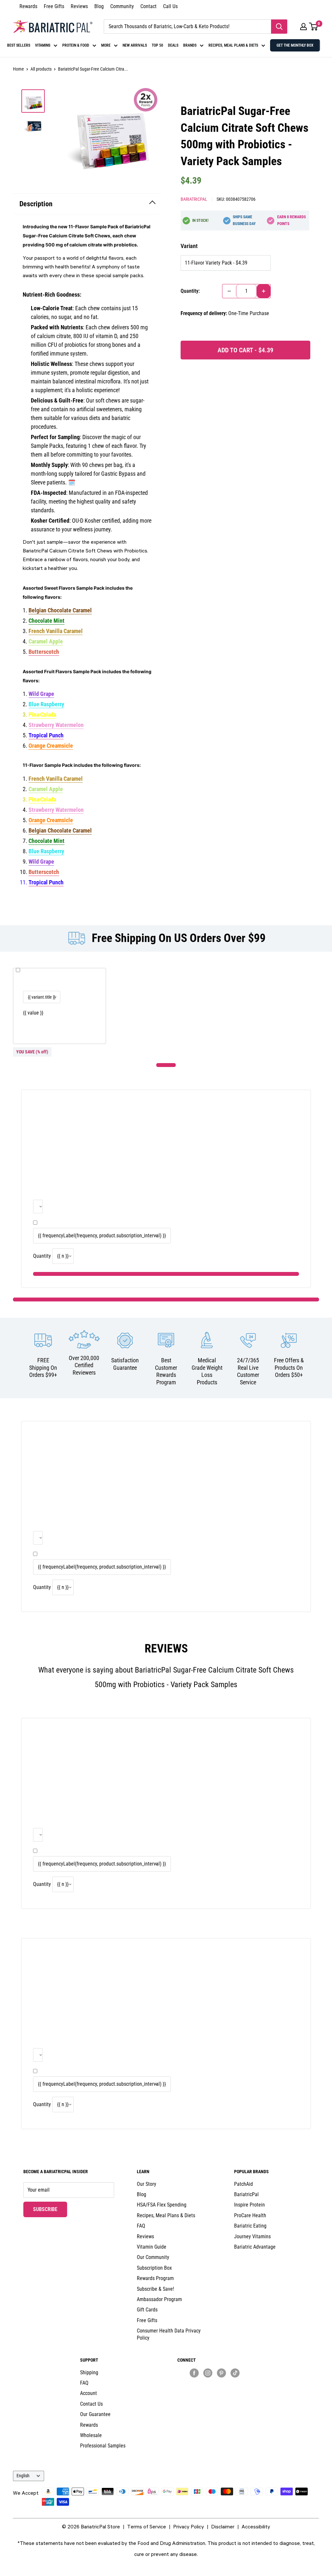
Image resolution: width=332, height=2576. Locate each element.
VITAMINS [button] (43, 45)
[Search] (279, 27)
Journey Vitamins (252, 2236)
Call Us (170, 6)
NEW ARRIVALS (135, 45)
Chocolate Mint (47, 621)
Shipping (89, 2372)
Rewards (28, 6)
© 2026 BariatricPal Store (91, 2526)
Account (89, 2393)
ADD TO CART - (245, 350)
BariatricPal (194, 199)
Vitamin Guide (152, 2247)
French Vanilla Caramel (56, 631)
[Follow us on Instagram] (208, 2373)
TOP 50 (157, 45)
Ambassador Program (159, 2299)
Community (122, 6)
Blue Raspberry (46, 704)
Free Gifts (54, 6)
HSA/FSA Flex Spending (162, 2205)
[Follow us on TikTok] (235, 2373)
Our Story (147, 2184)
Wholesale (91, 2435)
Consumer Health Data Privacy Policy (169, 2334)
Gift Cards (147, 2310)
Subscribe (50, 2209)
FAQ (141, 2226)
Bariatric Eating (250, 2226)
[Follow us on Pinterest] (221, 2373)
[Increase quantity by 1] (264, 291)
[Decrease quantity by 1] (229, 291)
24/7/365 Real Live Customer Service (248, 1371)
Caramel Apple (46, 641)
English (23, 2476)
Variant (189, 246)
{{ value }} (33, 1013)
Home (18, 69)
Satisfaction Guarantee (125, 1364)
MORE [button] (106, 45)
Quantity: (190, 291)
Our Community (153, 2257)
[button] (303, 27)
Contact (148, 6)
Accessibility (256, 2526)
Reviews (79, 6)
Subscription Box (154, 2268)
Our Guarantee (95, 2414)
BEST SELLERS (19, 45)
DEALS (173, 45)
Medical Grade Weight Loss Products (207, 1371)
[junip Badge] (215, 2384)
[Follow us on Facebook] (194, 2373)
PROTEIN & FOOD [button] (76, 45)
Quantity (42, 1256)
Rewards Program (155, 2278)
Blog (99, 6)
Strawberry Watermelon (56, 725)
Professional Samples (103, 2446)
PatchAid (243, 2184)
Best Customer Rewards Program (166, 1371)
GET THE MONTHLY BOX (295, 45)
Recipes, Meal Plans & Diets (166, 2215)
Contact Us (91, 2404)
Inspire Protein (249, 2205)
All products (41, 69)
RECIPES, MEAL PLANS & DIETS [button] (233, 45)
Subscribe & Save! (155, 2289)
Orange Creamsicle (51, 746)
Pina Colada (42, 715)
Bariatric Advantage (255, 2247)
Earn (291, 220)
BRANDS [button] (190, 45)
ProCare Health (250, 2215)
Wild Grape (41, 694)
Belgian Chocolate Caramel (60, 610)
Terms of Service (147, 2526)
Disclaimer (223, 2526)
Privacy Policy (189, 2526)
